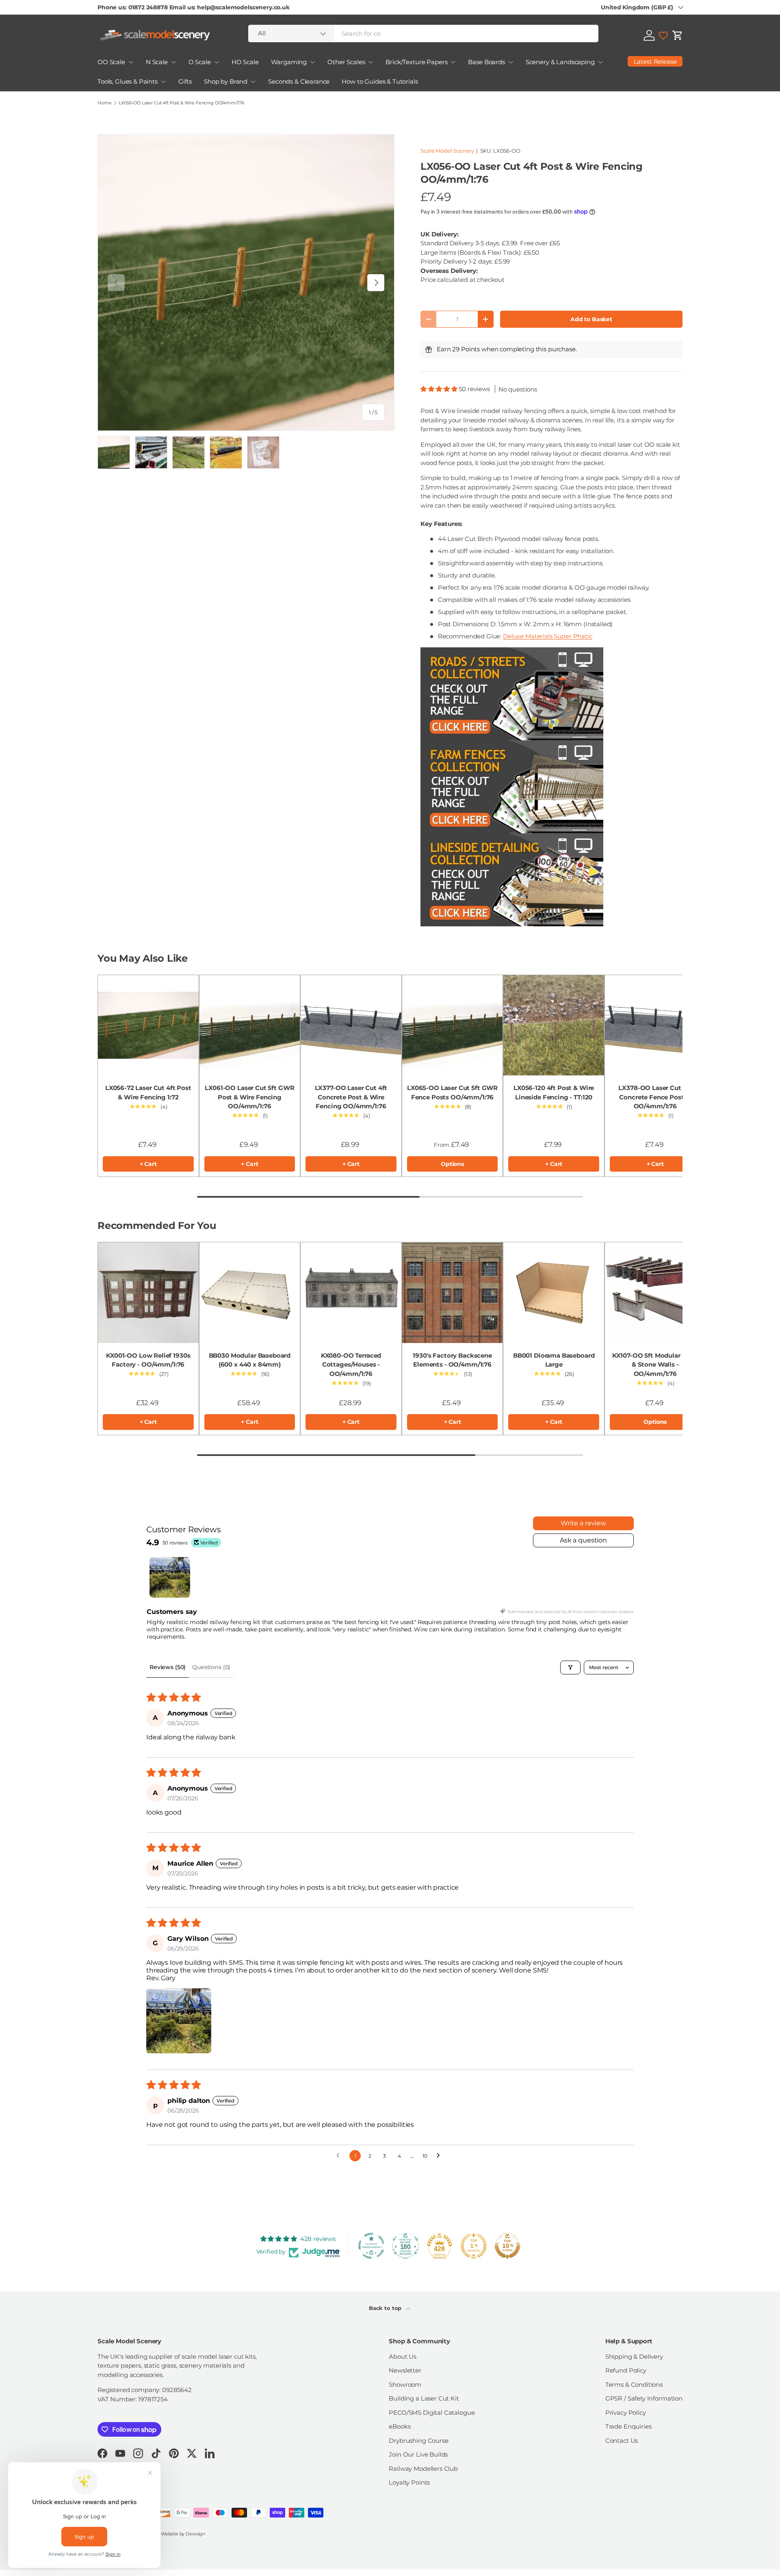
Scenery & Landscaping (560, 62)
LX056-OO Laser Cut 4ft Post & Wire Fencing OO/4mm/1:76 (182, 103)
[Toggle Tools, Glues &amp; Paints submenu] (163, 82)
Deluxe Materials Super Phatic (548, 636)
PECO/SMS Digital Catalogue (432, 2413)
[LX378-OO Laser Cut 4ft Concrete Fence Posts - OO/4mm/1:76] (655, 1025)
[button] (678, 35)
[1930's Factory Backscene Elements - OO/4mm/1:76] (453, 1293)
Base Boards (486, 62)
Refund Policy (626, 2370)
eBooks (400, 2426)
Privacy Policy (626, 2413)
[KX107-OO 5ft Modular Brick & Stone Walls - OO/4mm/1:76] (655, 1293)
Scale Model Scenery (447, 151)
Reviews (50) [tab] (168, 1667)
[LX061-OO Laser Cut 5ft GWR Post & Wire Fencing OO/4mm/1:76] (250, 1025)
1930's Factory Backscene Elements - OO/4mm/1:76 (452, 1360)
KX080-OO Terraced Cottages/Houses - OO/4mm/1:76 (351, 1365)
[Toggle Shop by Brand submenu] (253, 82)
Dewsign (195, 2534)
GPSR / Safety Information (644, 2398)
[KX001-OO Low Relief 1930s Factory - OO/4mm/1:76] (148, 1293)
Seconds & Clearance (299, 81)
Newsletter (405, 2370)
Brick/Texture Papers (416, 62)
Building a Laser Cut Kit (424, 2398)
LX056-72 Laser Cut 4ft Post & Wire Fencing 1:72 (148, 1092)
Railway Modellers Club (423, 2469)
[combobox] (423, 34)
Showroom (405, 2385)
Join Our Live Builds (418, 2454)
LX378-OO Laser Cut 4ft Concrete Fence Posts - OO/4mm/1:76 (655, 1097)
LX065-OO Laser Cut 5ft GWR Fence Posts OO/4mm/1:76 (452, 1092)
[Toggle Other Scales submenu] (370, 62)
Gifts (185, 81)
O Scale (200, 62)
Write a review (583, 1523)
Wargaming (289, 62)
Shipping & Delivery (634, 2356)
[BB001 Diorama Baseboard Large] (554, 1293)
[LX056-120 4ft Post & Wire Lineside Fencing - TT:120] (554, 1025)
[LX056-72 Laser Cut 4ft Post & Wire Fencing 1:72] (148, 1025)
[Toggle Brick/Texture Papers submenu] (453, 62)
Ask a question (583, 1540)
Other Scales (346, 62)
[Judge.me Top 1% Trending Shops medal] (474, 2246)
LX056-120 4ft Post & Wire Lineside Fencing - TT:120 (554, 1092)
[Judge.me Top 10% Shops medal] (507, 2246)
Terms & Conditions (634, 2385)
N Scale (157, 62)
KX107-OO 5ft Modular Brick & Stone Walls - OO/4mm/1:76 (655, 1365)
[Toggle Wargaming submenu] (312, 62)
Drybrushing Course (418, 2441)
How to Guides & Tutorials (380, 81)
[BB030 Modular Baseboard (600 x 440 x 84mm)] (250, 1293)
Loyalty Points (409, 2482)
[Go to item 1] (170, 1577)
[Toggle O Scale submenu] (217, 62)
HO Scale (245, 62)
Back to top (386, 2308)
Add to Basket (591, 319)
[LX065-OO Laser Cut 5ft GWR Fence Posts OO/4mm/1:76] (453, 1025)
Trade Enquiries (628, 2426)
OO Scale (111, 62)
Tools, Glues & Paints (128, 81)
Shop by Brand (226, 81)
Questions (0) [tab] (211, 1667)
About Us (403, 2356)
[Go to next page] (440, 2156)
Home (104, 103)
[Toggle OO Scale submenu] (131, 62)
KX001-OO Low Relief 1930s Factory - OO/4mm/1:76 (148, 1360)
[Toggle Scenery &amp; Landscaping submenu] (600, 62)
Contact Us (622, 2441)
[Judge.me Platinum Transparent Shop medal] (371, 2246)
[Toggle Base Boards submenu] (511, 62)
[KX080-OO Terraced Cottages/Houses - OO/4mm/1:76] (351, 1293)
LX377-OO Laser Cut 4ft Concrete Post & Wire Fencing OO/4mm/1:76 (351, 1097)
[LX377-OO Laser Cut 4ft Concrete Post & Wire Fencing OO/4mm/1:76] (351, 1025)
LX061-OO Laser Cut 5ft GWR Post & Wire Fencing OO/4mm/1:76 (249, 1097)
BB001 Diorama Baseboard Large (554, 1360)
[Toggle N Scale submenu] (173, 62)
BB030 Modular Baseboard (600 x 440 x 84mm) (250, 1360)
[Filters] (570, 1668)
